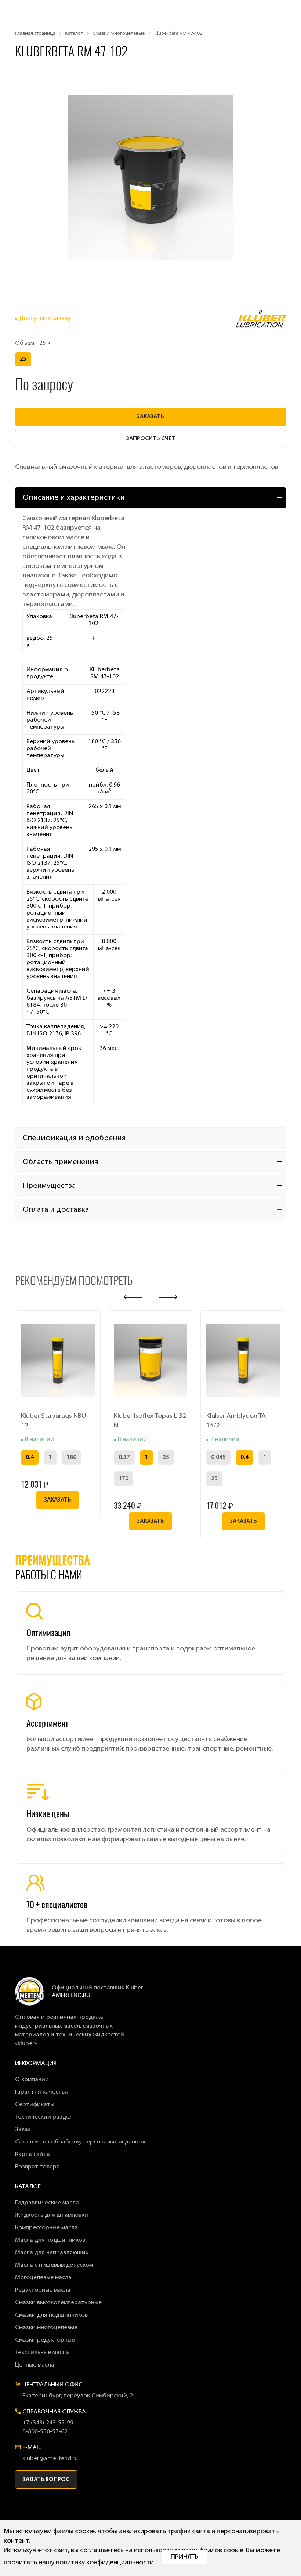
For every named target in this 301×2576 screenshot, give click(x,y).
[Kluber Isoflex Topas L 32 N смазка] (151, 1360)
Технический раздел (44, 2117)
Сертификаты (35, 2105)
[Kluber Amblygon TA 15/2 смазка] (243, 1360)
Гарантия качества (41, 2092)
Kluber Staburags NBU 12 (53, 1421)
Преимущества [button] (49, 1186)
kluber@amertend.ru (50, 2459)
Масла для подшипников (50, 2240)
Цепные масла (35, 2365)
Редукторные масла (43, 2290)
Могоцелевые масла (43, 2278)
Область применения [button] (61, 1162)
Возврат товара (37, 2167)
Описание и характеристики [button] (74, 498)
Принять (185, 2557)
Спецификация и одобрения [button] (74, 1138)
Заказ (23, 2130)
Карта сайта (32, 2154)
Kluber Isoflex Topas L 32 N (150, 1421)
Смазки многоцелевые (46, 2328)
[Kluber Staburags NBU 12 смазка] (58, 1360)
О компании (32, 2080)
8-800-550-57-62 (45, 2432)
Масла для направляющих (52, 2253)
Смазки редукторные (45, 2340)
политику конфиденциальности (105, 2563)
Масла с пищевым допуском (54, 2265)
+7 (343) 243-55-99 (48, 2423)
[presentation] (133, 1297)
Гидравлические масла (47, 2203)
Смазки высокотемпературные (58, 2303)
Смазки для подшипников (51, 2315)
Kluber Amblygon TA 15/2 (236, 1421)
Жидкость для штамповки (52, 2215)
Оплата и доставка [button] (56, 1210)
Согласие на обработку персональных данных (80, 2142)
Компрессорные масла (46, 2228)
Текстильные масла (42, 2353)
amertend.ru (71, 1996)
